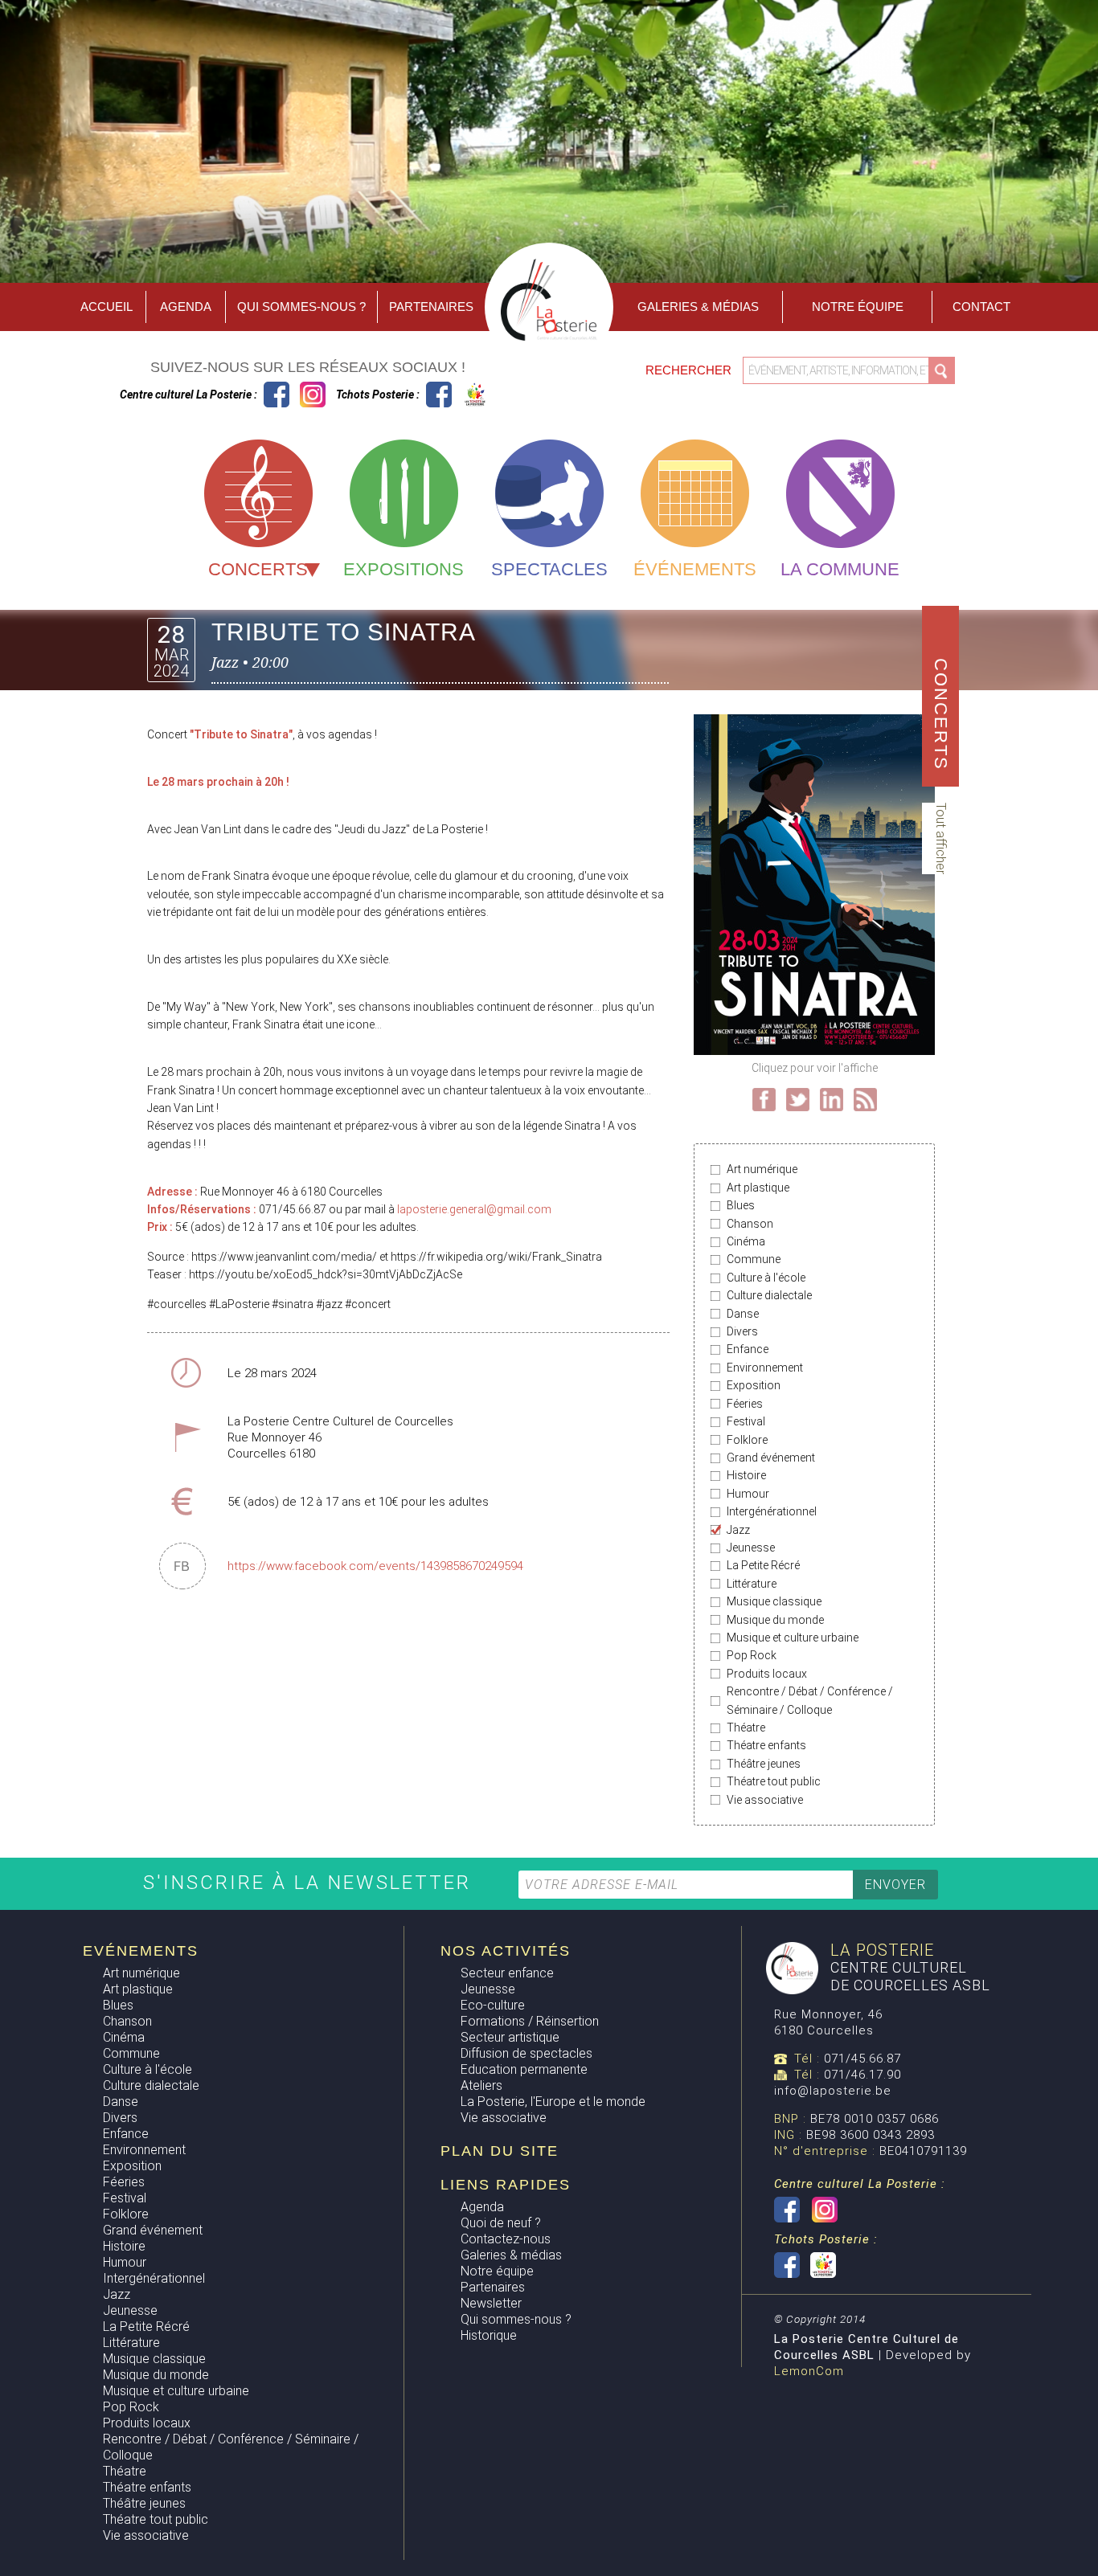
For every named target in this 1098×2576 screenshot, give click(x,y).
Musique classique (774, 1601)
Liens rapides (506, 2185)
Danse (743, 1314)
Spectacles (549, 569)
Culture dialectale (769, 1295)
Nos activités (506, 1951)
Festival (746, 1421)
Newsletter (491, 2303)
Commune (754, 1259)
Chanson (750, 1224)
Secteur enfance (507, 1973)
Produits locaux (767, 1674)
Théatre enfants (766, 1745)
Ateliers (481, 2085)
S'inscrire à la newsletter (311, 1883)
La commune (840, 569)
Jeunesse (751, 1548)
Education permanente (524, 2069)
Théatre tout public (774, 1781)
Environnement (765, 1368)
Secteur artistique (510, 2037)
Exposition (754, 1385)
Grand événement (771, 1458)
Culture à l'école (766, 1278)
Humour (748, 1494)
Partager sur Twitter (798, 1100)
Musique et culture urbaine (793, 1638)
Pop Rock (752, 1655)
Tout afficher (941, 838)
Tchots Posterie (457, 395)
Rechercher (690, 370)
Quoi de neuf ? (501, 2223)
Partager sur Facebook (764, 1100)
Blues (741, 1205)
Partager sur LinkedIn (832, 1100)
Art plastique (758, 1188)
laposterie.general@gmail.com (474, 1209)
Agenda (186, 307)
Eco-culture (493, 2005)
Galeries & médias (511, 2255)
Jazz (738, 1530)
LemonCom (809, 2371)
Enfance (748, 1349)
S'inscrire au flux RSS (865, 1100)
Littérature (752, 1584)
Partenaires (431, 307)
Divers (742, 1331)
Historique (489, 2335)
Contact (981, 307)
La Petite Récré (763, 1565)
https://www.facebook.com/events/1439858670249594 (375, 1566)
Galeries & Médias (698, 307)
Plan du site (500, 2151)
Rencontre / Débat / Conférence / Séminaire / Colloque (810, 1700)
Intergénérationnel (772, 1511)
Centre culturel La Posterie (277, 395)
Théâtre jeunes (764, 1764)
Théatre (746, 1728)
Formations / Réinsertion (530, 2021)
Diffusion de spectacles (526, 2053)
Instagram (313, 395)
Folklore (747, 1440)
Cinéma (746, 1241)
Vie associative (765, 1800)
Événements (695, 569)
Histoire (746, 1475)
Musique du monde (775, 1620)
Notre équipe (858, 307)
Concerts (258, 569)
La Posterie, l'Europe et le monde (553, 2102)
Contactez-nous (506, 2239)
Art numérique (762, 1169)
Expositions (404, 569)
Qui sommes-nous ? (301, 307)
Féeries (745, 1404)
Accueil (107, 307)
